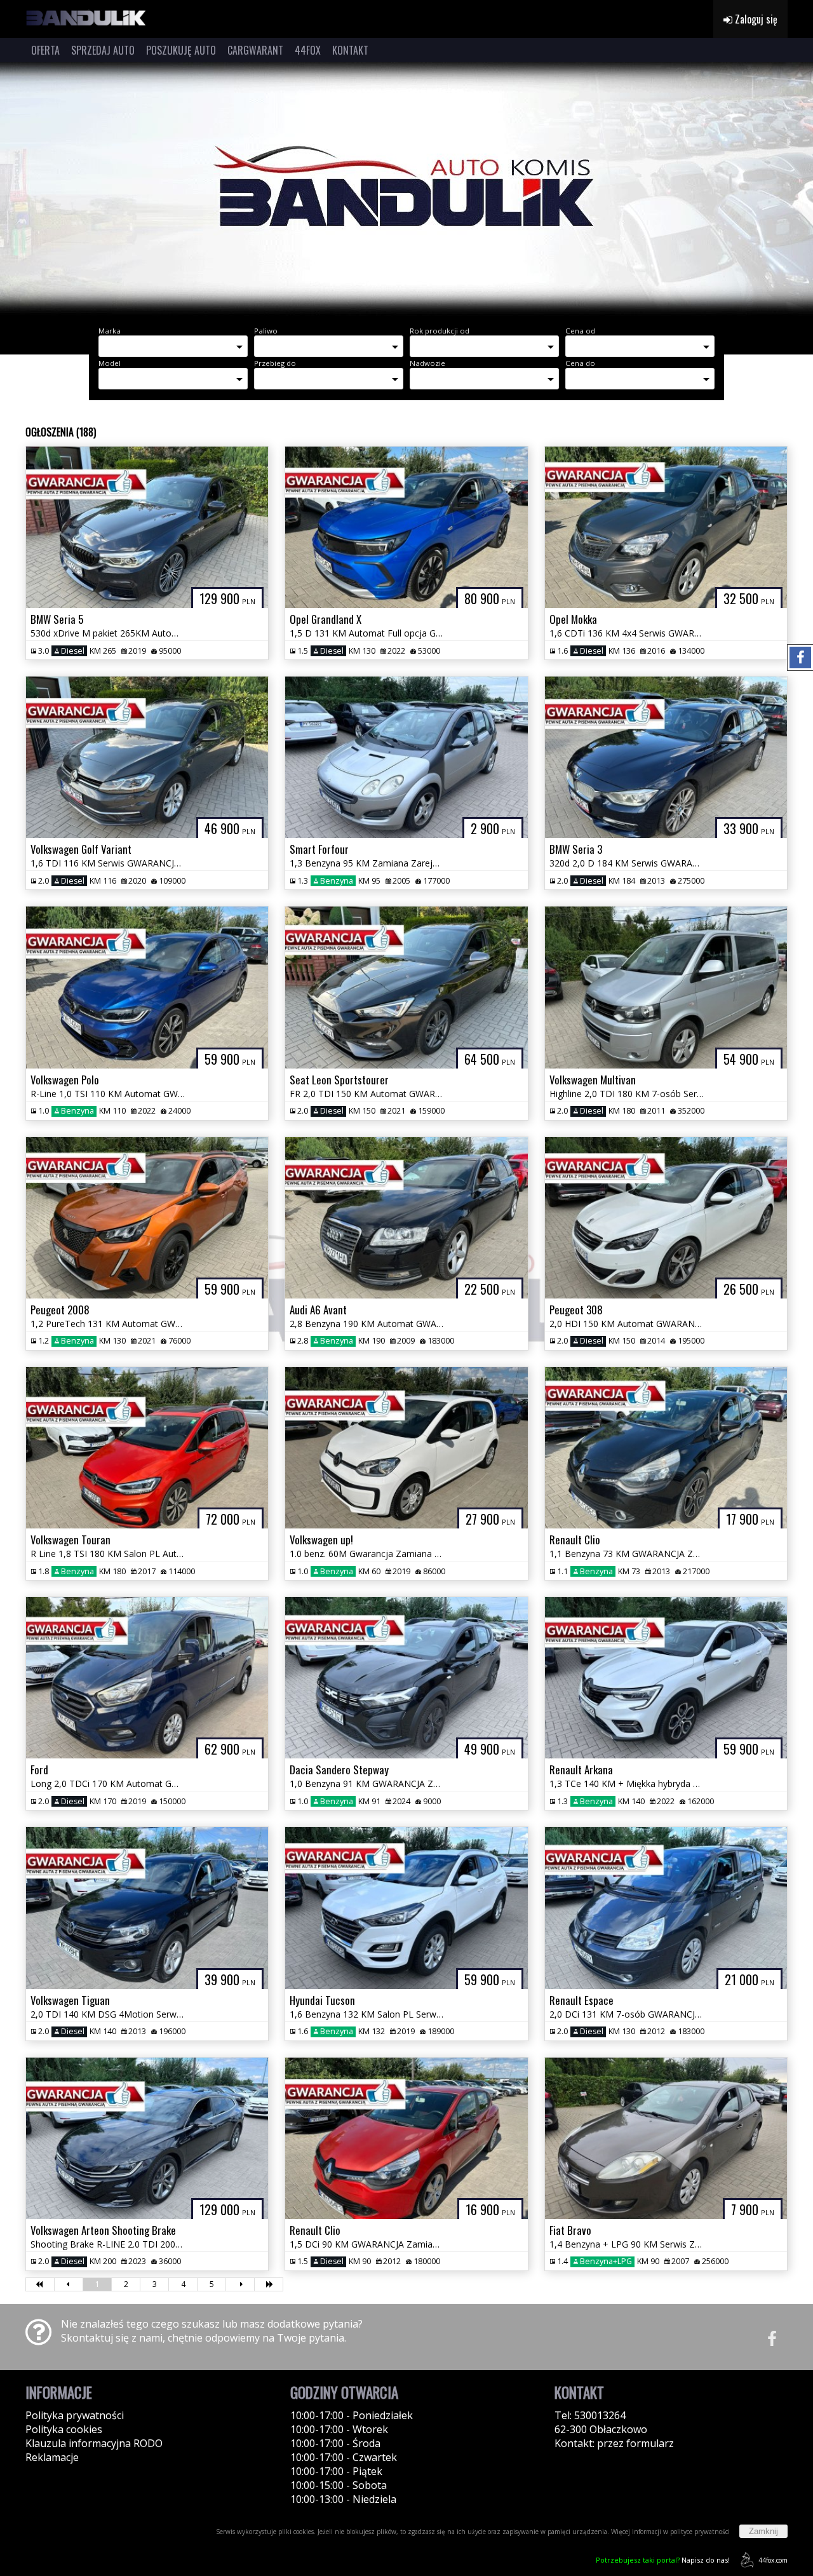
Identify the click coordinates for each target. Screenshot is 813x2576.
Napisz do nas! (663, 2560)
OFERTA (45, 50)
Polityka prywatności (75, 2415)
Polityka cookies (64, 2429)
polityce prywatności (700, 2532)
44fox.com (773, 2560)
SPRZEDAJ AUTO (103, 50)
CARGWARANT (255, 50)
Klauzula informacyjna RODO (94, 2443)
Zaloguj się (755, 19)
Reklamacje (52, 2457)
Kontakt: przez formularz (614, 2443)
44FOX (308, 50)
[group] (406, 189)
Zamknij (763, 2531)
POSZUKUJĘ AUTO (181, 50)
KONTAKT (350, 50)
